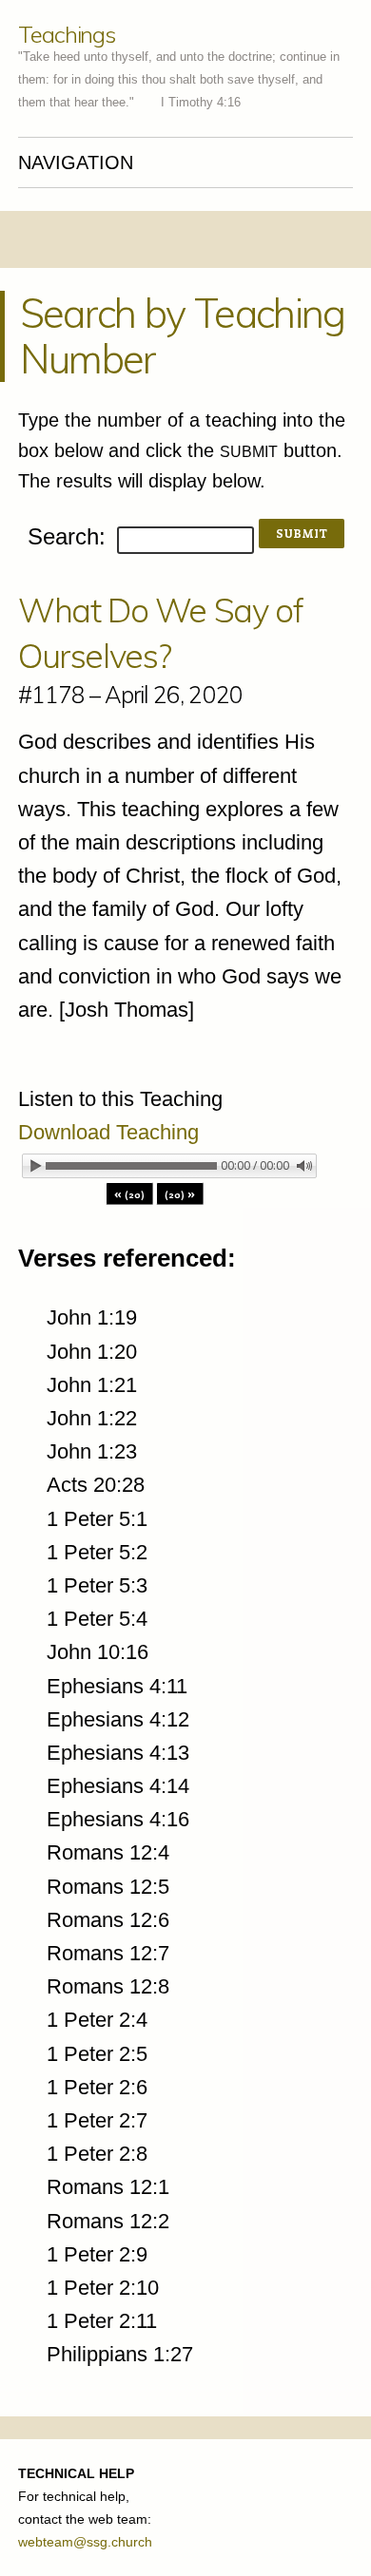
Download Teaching (108, 1132)
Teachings (67, 34)
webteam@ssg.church (85, 2542)
